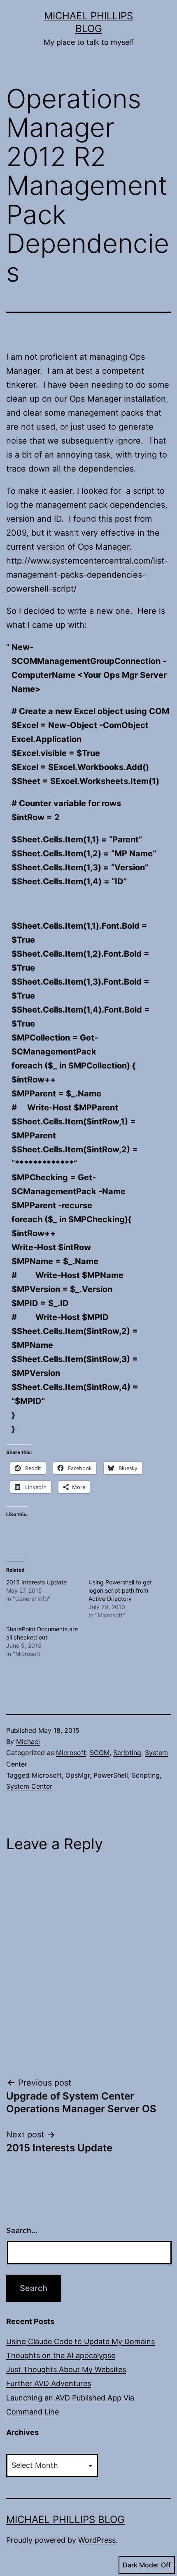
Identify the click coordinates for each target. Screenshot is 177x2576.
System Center (29, 1786)
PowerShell (111, 1775)
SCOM (100, 1753)
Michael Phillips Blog (65, 2519)
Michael (28, 1741)
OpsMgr (78, 1775)
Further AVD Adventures (49, 2383)
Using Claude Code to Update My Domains (80, 2341)
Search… (22, 2230)
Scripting (127, 1753)
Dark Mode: (141, 2565)
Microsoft (71, 1753)
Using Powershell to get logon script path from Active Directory (120, 1590)
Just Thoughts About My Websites (66, 2369)
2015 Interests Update (36, 1582)
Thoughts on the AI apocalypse (61, 2355)
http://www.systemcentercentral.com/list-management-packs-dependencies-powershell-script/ (87, 575)
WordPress (97, 2540)
